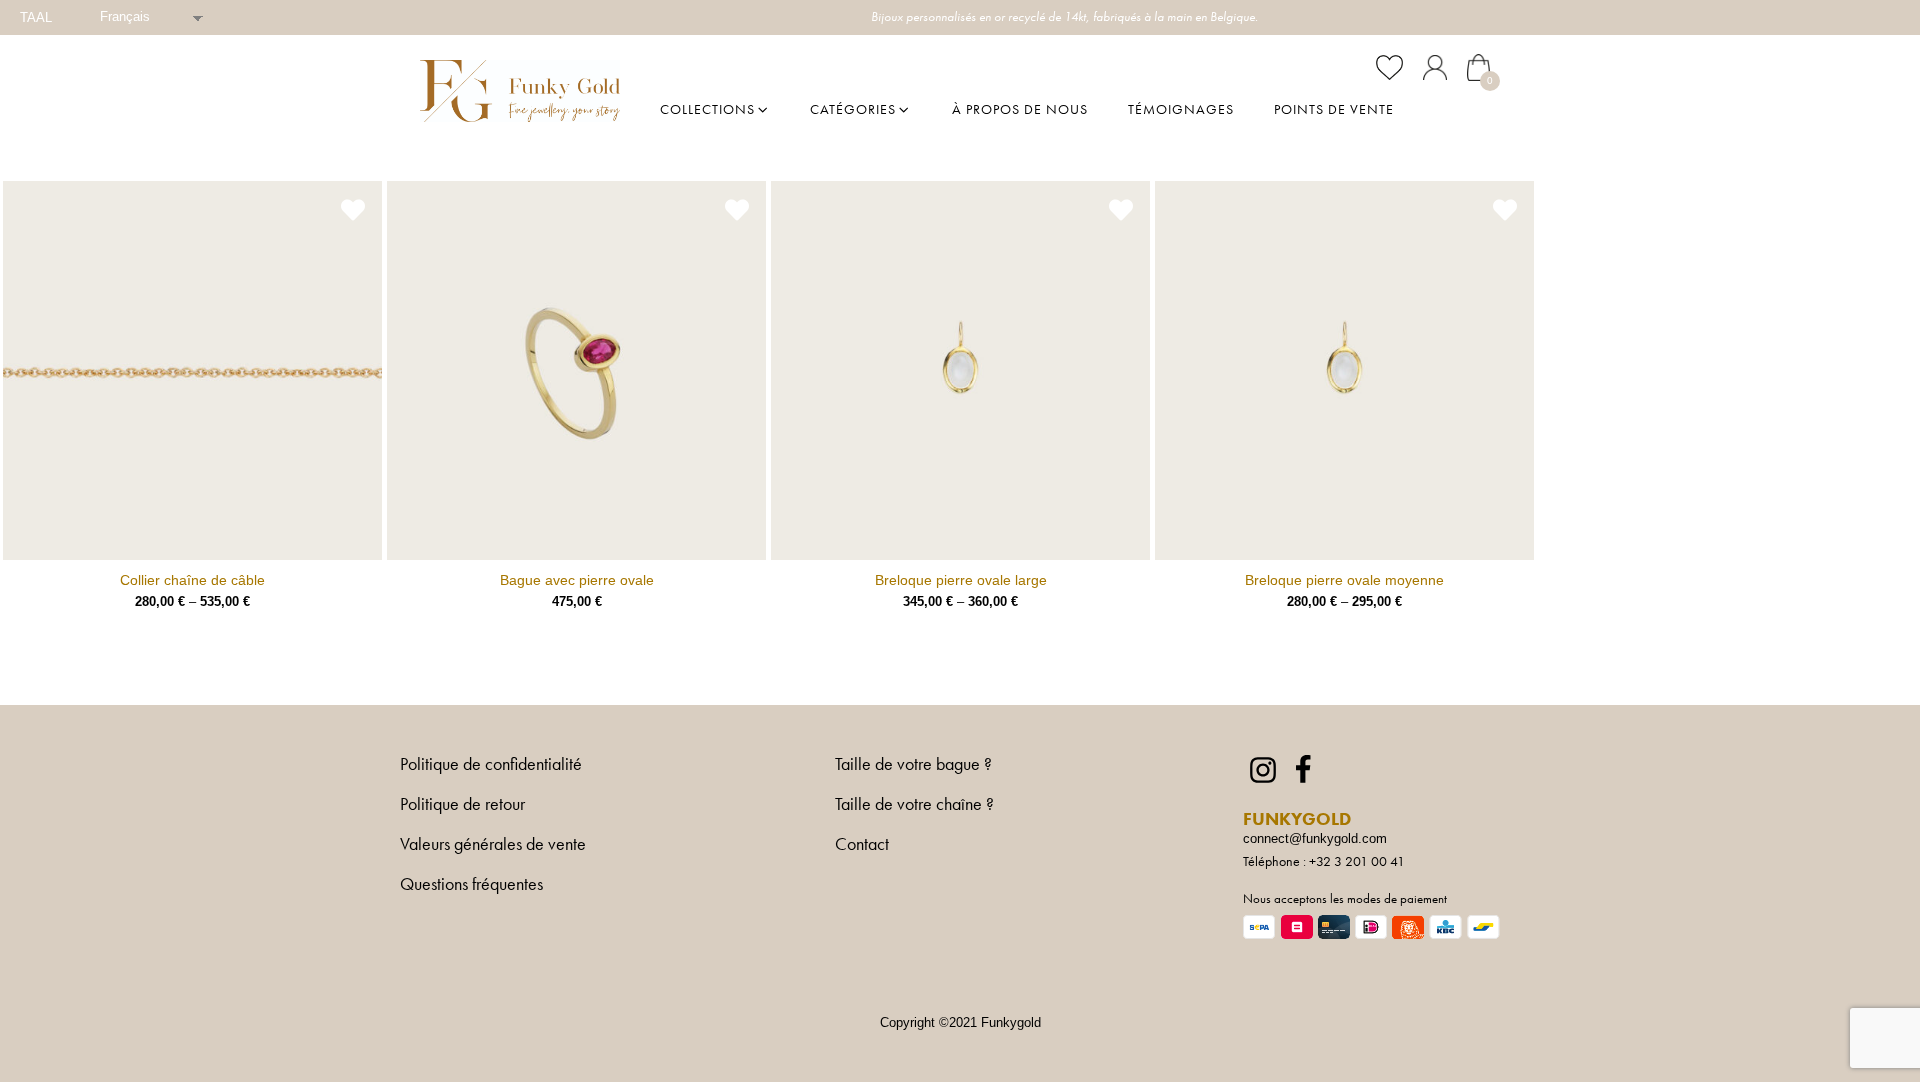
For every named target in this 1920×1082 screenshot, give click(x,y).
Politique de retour (462, 805)
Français (125, 16)
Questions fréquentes (471, 885)
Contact (862, 844)
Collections (707, 109)
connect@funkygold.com (1315, 838)
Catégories (853, 109)
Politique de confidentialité (491, 765)
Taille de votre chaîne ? (914, 805)
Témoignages (1181, 109)
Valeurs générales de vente (493, 845)
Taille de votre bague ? (913, 765)
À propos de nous (1020, 109)
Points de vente (1334, 109)
